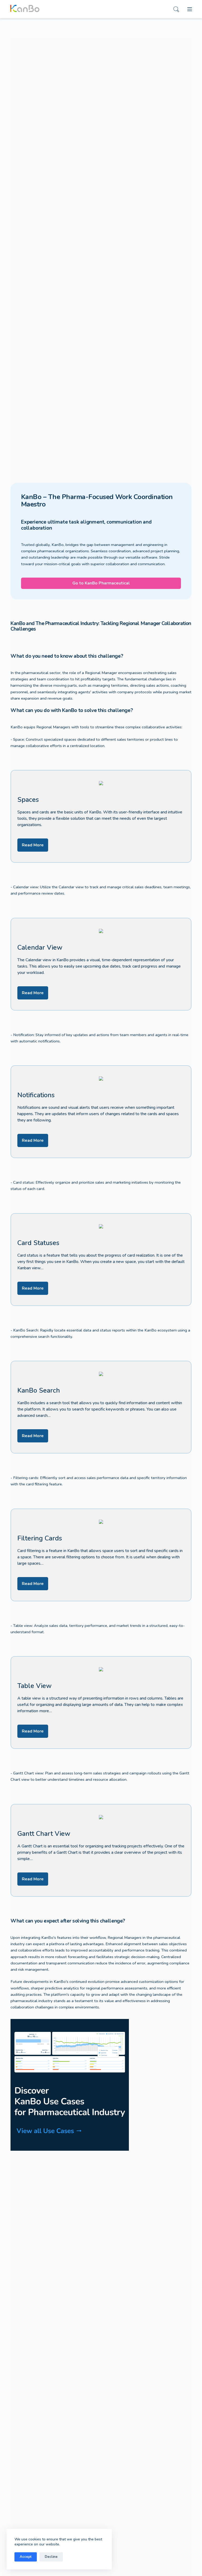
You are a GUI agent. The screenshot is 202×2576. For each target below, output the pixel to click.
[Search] (176, 9)
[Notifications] (101, 1112)
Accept (26, 2557)
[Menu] (190, 9)
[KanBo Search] (101, 1407)
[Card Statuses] (101, 1260)
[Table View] (101, 1702)
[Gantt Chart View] (101, 1850)
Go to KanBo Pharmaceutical (101, 583)
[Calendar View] (101, 964)
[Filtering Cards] (101, 1555)
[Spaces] (101, 816)
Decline (51, 2557)
